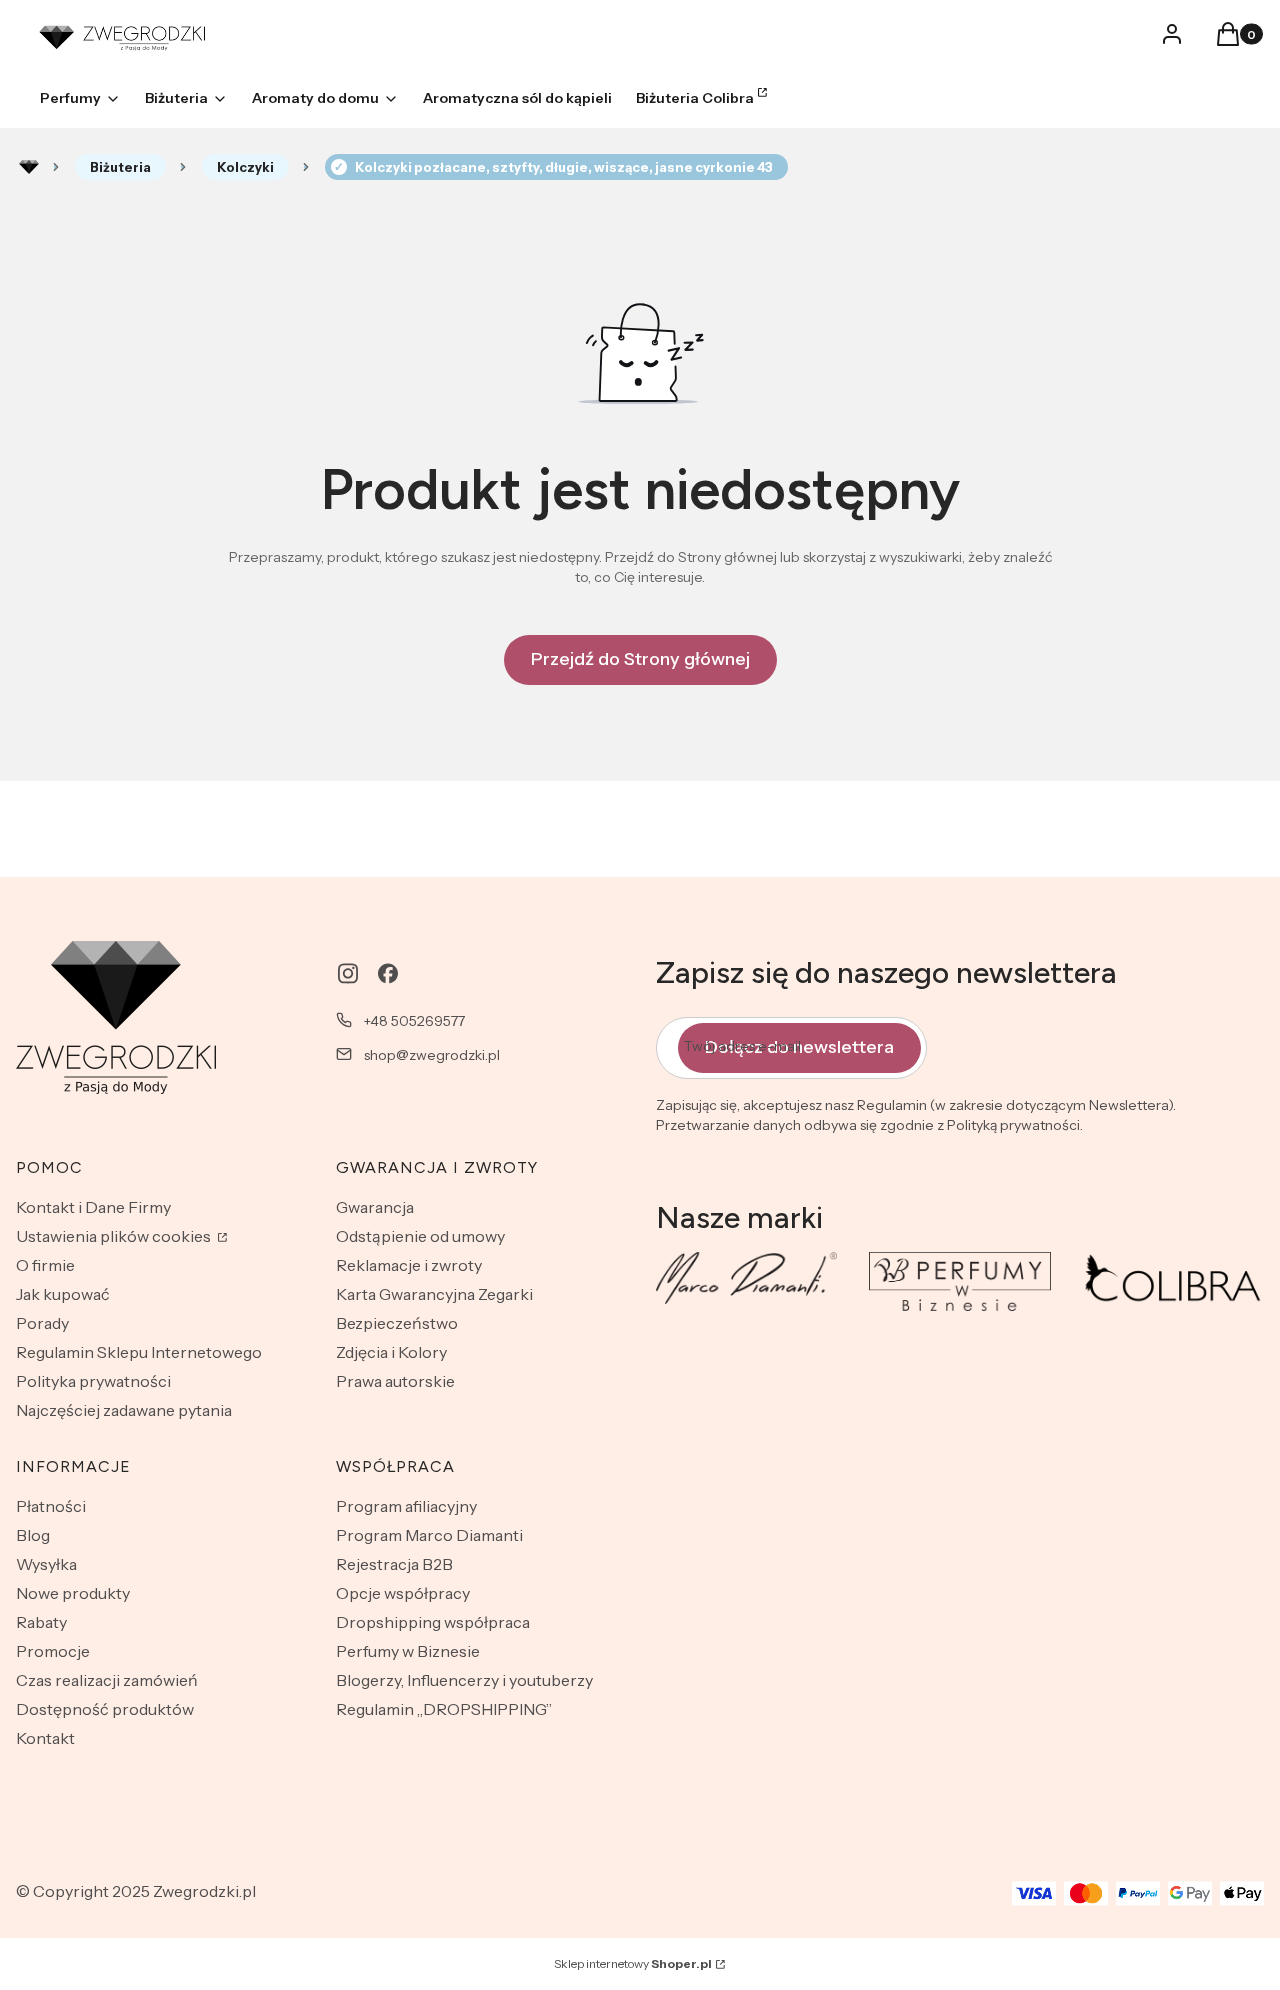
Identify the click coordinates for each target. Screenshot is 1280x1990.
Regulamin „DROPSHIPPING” (444, 1709)
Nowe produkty (73, 1593)
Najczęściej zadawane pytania (124, 1410)
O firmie (45, 1265)
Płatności (51, 1506)
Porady (42, 1323)
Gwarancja (375, 1207)
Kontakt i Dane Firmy (93, 1207)
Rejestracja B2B (394, 1564)
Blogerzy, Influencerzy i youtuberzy (464, 1680)
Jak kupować (63, 1294)
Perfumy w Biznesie (408, 1651)
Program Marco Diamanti (429, 1535)
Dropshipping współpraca (433, 1622)
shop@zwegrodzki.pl (432, 1055)
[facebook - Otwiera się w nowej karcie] (388, 973)
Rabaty (41, 1622)
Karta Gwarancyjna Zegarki (434, 1294)
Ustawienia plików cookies (115, 1236)
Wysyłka (46, 1564)
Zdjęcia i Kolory (391, 1352)
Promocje (53, 1651)
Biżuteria (120, 167)
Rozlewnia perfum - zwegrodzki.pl (29, 167)
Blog (33, 1535)
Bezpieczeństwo (397, 1323)
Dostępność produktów (105, 1709)
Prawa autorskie (395, 1381)
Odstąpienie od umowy (420, 1236)
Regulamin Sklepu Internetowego (139, 1352)
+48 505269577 (414, 1021)
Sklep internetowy (633, 1963)
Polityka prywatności (93, 1381)
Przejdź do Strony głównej (640, 659)
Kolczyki (245, 167)
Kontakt (45, 1738)
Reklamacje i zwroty (409, 1265)
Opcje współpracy (403, 1593)
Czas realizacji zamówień (107, 1680)
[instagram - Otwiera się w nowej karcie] (348, 973)
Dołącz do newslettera (799, 1047)
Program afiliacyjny (406, 1506)
